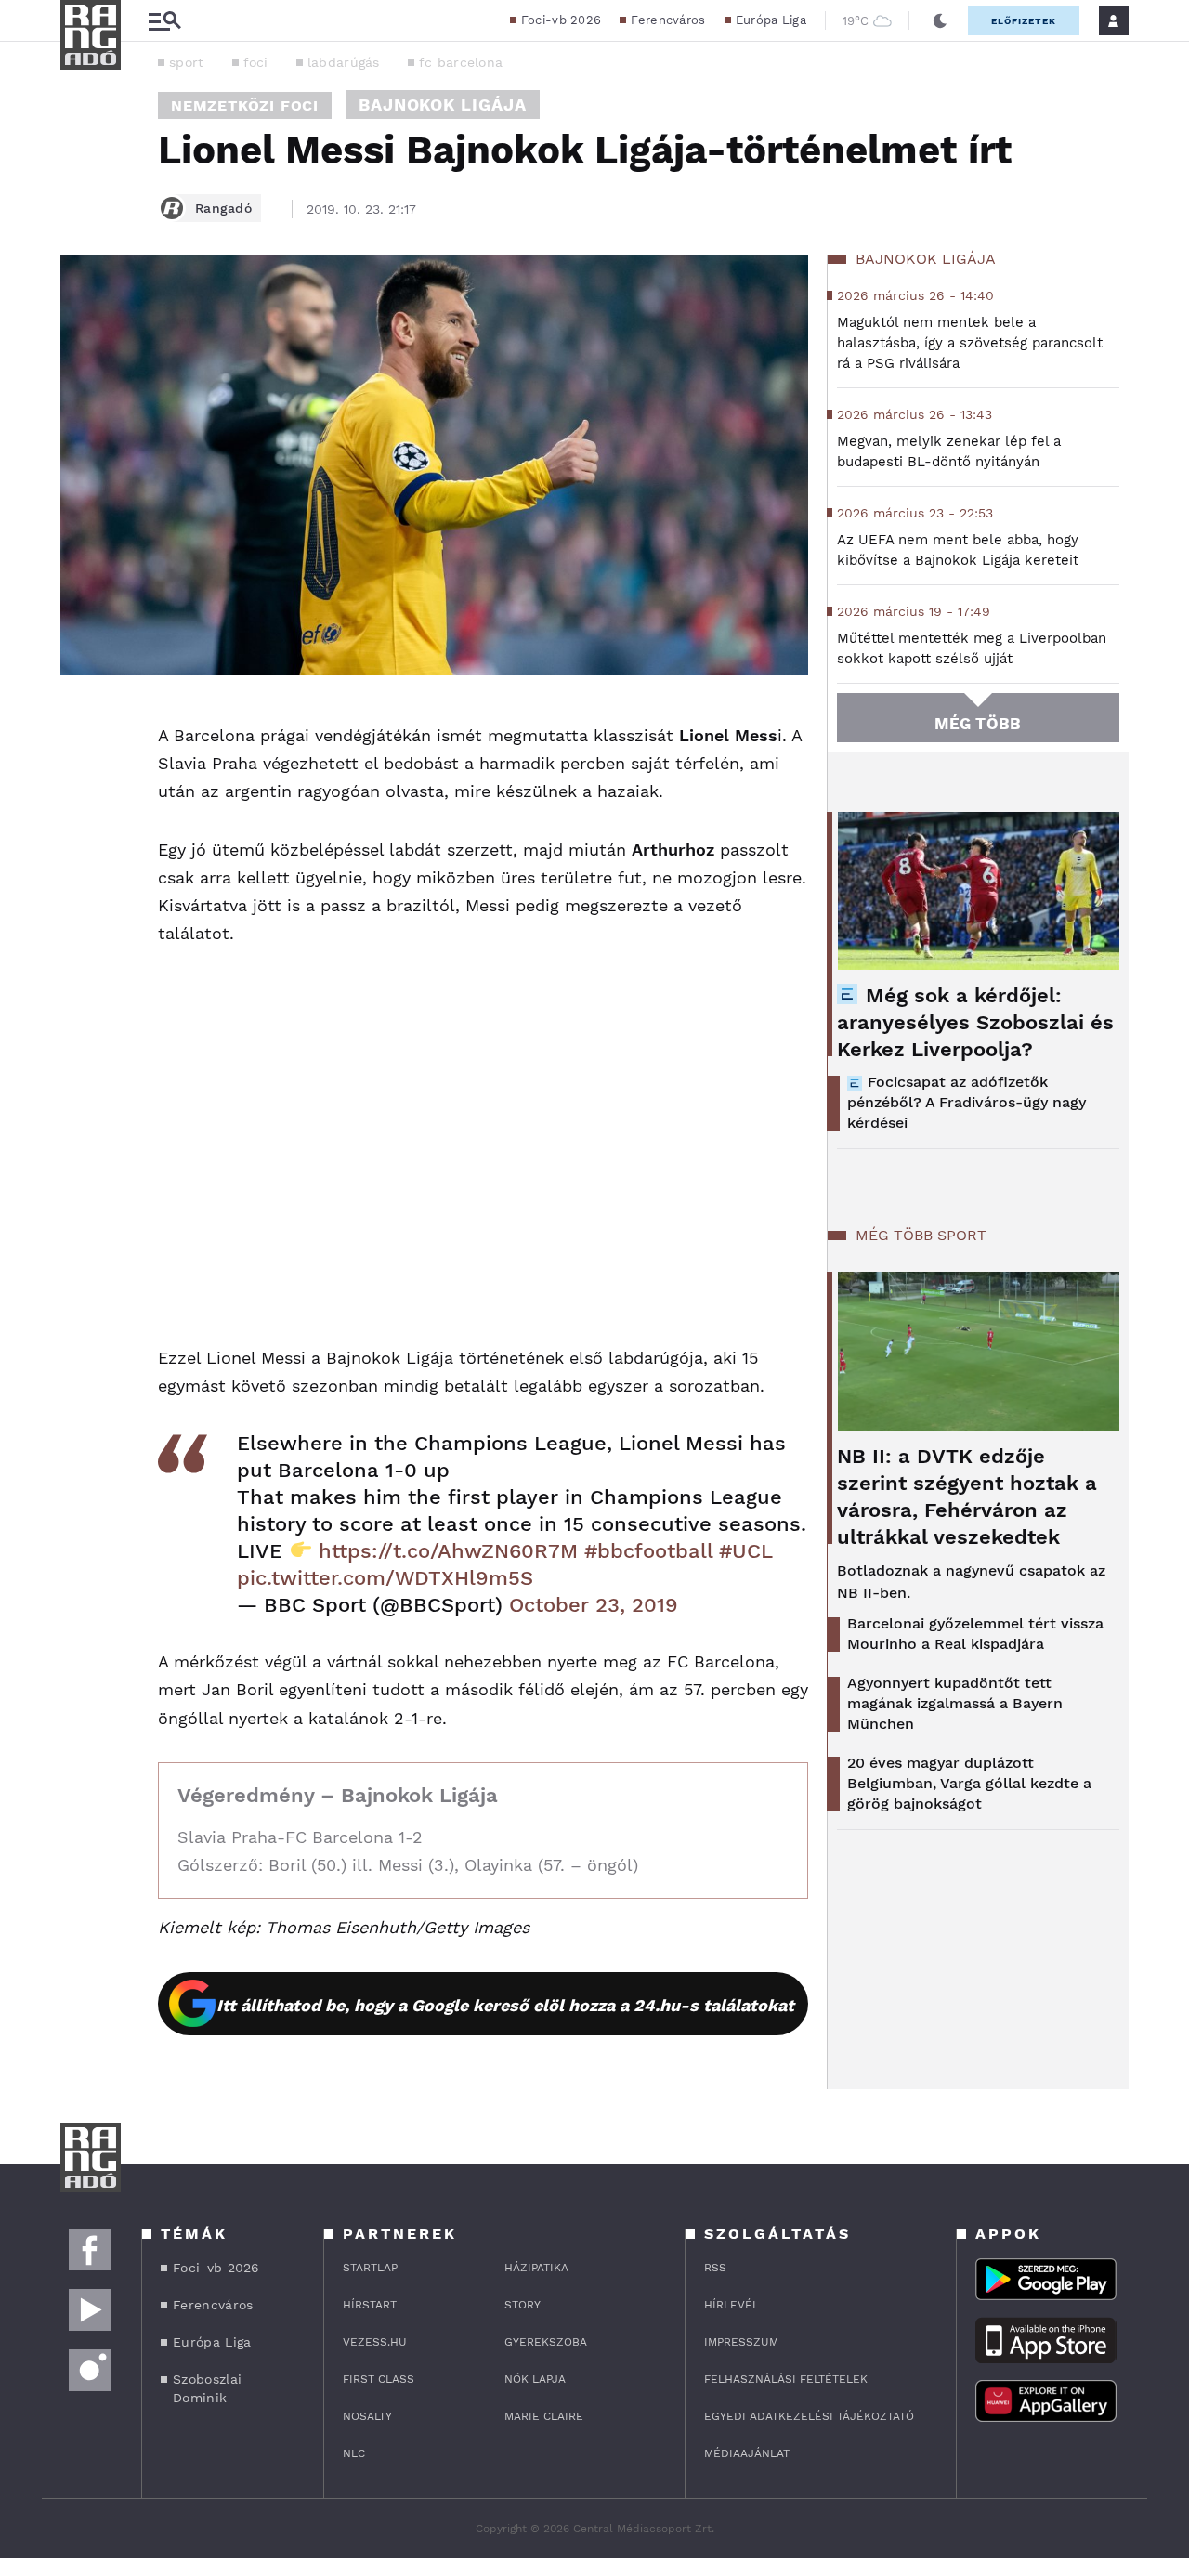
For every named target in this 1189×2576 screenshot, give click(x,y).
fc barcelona (461, 62)
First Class (379, 2379)
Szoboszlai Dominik (207, 2388)
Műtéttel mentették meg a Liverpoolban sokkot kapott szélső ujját (972, 648)
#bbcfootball (648, 1551)
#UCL (745, 1551)
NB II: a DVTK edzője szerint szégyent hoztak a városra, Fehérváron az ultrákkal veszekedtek (967, 1497)
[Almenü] (164, 21)
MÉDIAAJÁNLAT (747, 2453)
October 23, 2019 (594, 1605)
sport (187, 62)
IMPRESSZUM (741, 2342)
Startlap (370, 2268)
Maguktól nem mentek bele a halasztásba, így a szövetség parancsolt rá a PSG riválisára (970, 343)
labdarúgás (344, 62)
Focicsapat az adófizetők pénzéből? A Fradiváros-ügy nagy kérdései (967, 1102)
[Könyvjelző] (81, 829)
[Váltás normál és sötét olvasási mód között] (940, 20)
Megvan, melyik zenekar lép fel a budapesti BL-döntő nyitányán (949, 451)
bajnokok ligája (443, 105)
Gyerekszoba (546, 2342)
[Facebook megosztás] (81, 724)
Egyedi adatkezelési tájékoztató (809, 2416)
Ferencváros (668, 20)
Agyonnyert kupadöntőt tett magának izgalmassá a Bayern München (955, 1703)
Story (523, 2305)
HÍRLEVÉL (732, 2305)
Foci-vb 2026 (562, 20)
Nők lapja (535, 2379)
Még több (978, 724)
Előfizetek (1024, 21)
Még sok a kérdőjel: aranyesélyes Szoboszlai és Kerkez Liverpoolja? (975, 1022)
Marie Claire (544, 2416)
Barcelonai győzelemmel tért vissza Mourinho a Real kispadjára (975, 1634)
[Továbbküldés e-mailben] (81, 774)
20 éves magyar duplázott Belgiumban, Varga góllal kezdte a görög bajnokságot (969, 1783)
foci (256, 62)
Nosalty (367, 2416)
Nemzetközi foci (245, 105)
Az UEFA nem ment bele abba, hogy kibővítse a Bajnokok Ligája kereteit (958, 550)
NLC (354, 2453)
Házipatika (536, 2268)
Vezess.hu (375, 2342)
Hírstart (370, 2305)
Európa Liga (771, 20)
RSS (715, 2268)
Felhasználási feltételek (786, 2379)
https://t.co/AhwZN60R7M (448, 1551)
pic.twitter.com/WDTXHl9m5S (385, 1578)
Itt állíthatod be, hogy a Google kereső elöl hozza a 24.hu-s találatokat (505, 2005)
